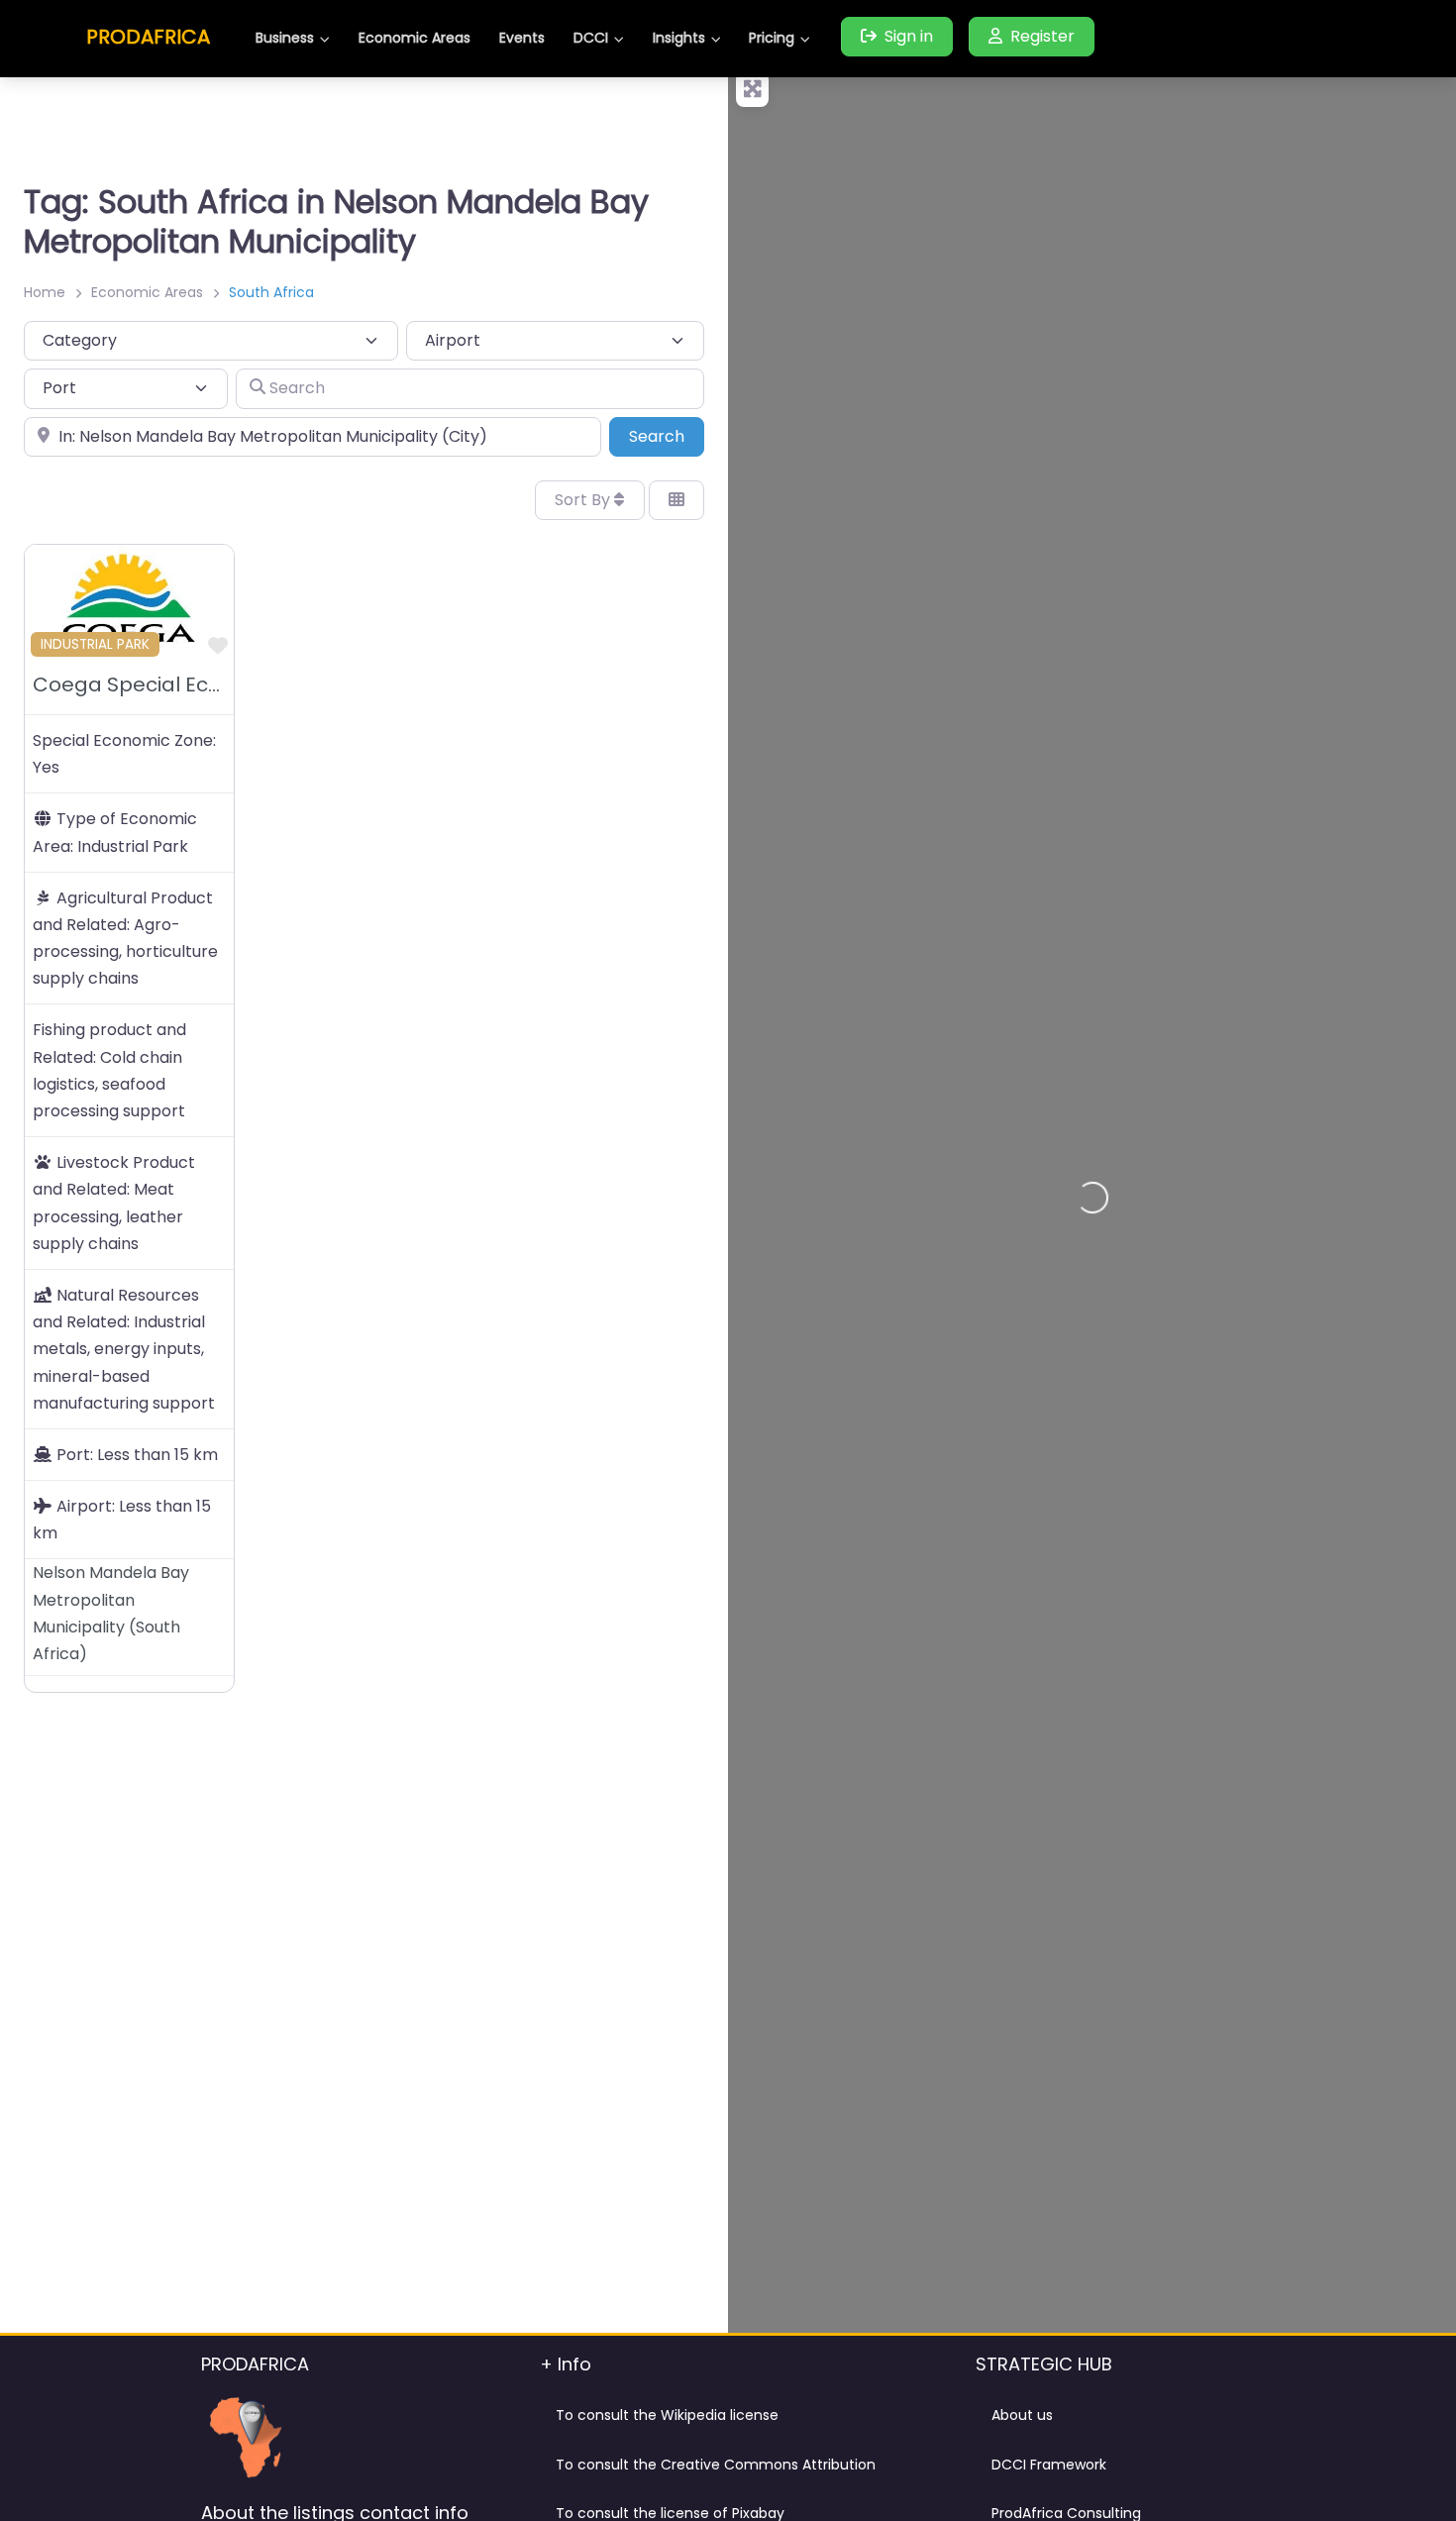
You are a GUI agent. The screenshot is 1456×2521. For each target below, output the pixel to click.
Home (45, 292)
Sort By (584, 500)
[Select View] (676, 500)
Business (285, 38)
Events (522, 38)
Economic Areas (415, 38)
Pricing (772, 38)
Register (1042, 36)
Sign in (909, 36)
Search (667, 436)
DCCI (591, 38)
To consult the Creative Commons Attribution (716, 2465)
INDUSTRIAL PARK (95, 644)
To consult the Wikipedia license (667, 2415)
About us (1022, 2415)
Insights (679, 38)
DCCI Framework (1049, 2465)
